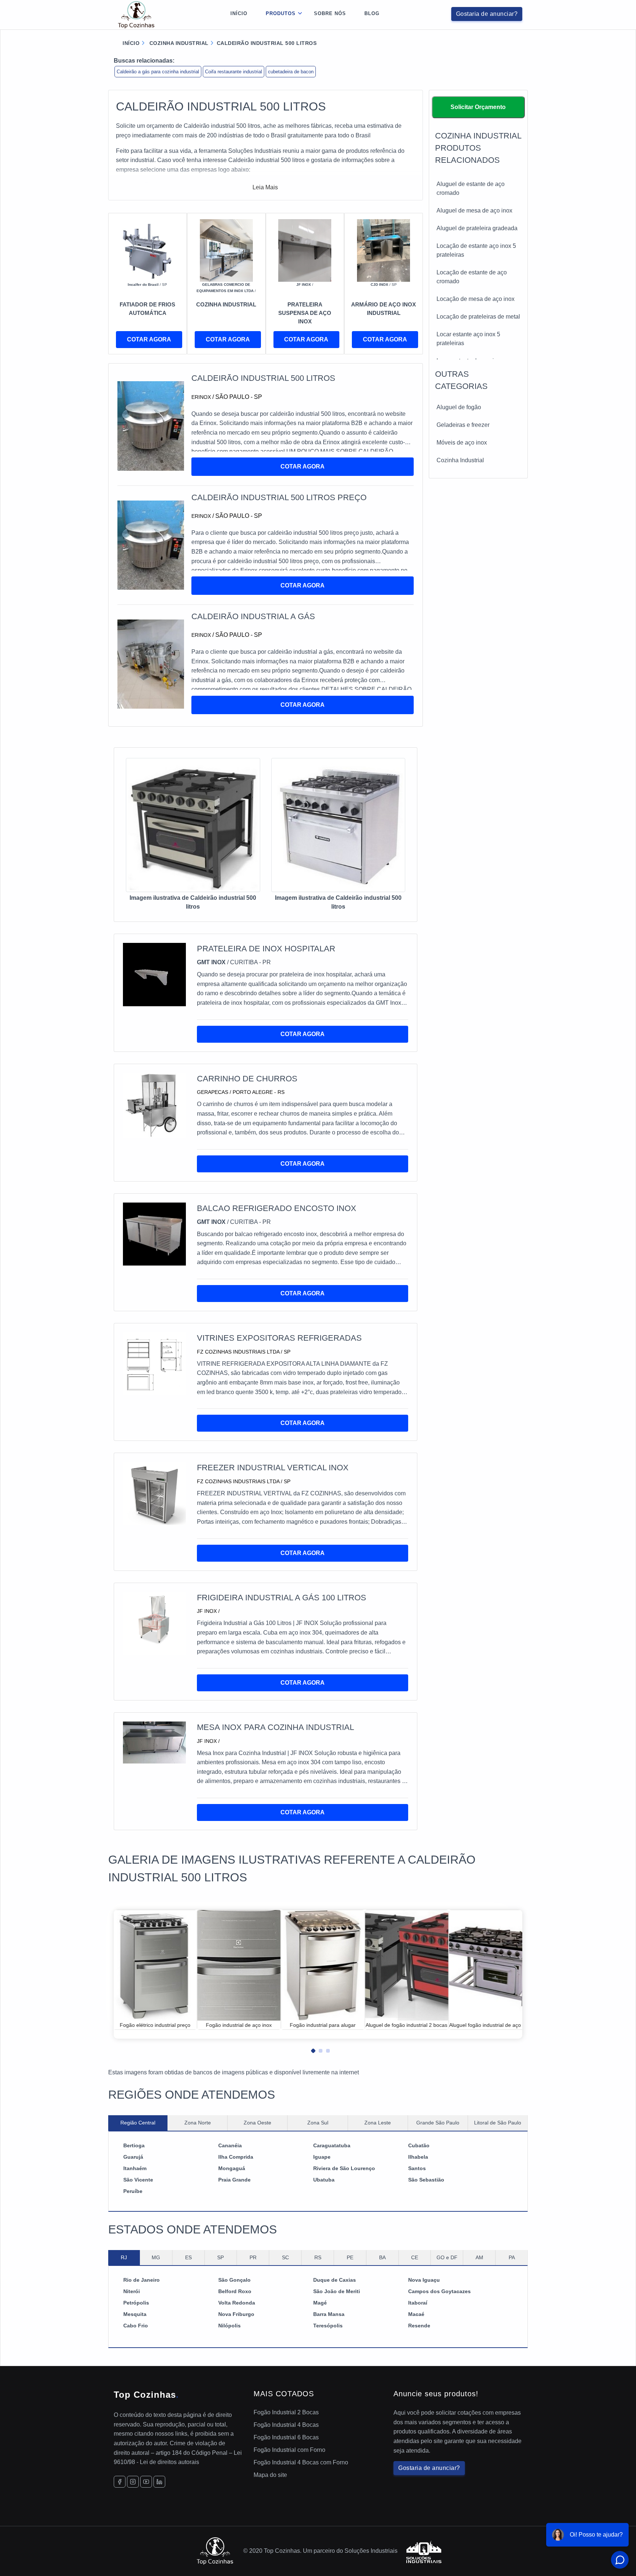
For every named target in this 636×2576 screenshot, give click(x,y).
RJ (124, 2257)
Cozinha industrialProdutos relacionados (478, 148)
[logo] (136, 15)
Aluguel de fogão (459, 407)
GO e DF (447, 2257)
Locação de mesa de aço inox (476, 299)
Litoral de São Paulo (498, 2123)
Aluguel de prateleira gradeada (477, 228)
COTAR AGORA (149, 339)
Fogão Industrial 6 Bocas (286, 2437)
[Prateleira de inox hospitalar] (154, 974)
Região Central (138, 2123)
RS (318, 2257)
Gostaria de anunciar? (487, 14)
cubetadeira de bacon (291, 72)
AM (479, 2257)
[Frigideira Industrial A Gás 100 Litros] (154, 1623)
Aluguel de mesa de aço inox (474, 210)
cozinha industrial (178, 43)
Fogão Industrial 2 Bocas (286, 2412)
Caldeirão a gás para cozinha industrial (158, 72)
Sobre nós (330, 13)
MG (156, 2257)
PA (512, 2257)
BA (382, 2257)
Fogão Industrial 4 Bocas (286, 2425)
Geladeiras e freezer (463, 425)
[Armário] (384, 250)
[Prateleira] (305, 250)
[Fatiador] (148, 250)
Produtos (281, 13)
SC (285, 2257)
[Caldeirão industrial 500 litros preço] (151, 545)
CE (415, 2257)
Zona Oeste (257, 2123)
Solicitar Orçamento (478, 107)
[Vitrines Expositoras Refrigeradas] (154, 1363)
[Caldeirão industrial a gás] (151, 664)
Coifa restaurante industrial (234, 72)
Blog (372, 13)
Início (239, 13)
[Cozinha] (226, 250)
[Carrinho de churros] (154, 1105)
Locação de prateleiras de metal (478, 317)
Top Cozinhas (146, 2395)
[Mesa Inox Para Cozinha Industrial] (154, 1742)
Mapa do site (270, 2475)
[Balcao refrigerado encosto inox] (154, 1234)
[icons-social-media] (120, 2482)
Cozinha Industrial (460, 460)
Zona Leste (378, 2123)
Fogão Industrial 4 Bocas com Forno (301, 2462)
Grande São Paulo (438, 2123)
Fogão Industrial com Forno (289, 2450)
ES (188, 2257)
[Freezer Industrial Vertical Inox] (154, 1493)
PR (253, 2257)
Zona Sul (318, 2123)
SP (220, 2257)
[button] (311, 2049)
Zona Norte (198, 2123)
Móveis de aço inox (462, 443)
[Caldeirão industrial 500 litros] (151, 426)
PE (350, 2257)
